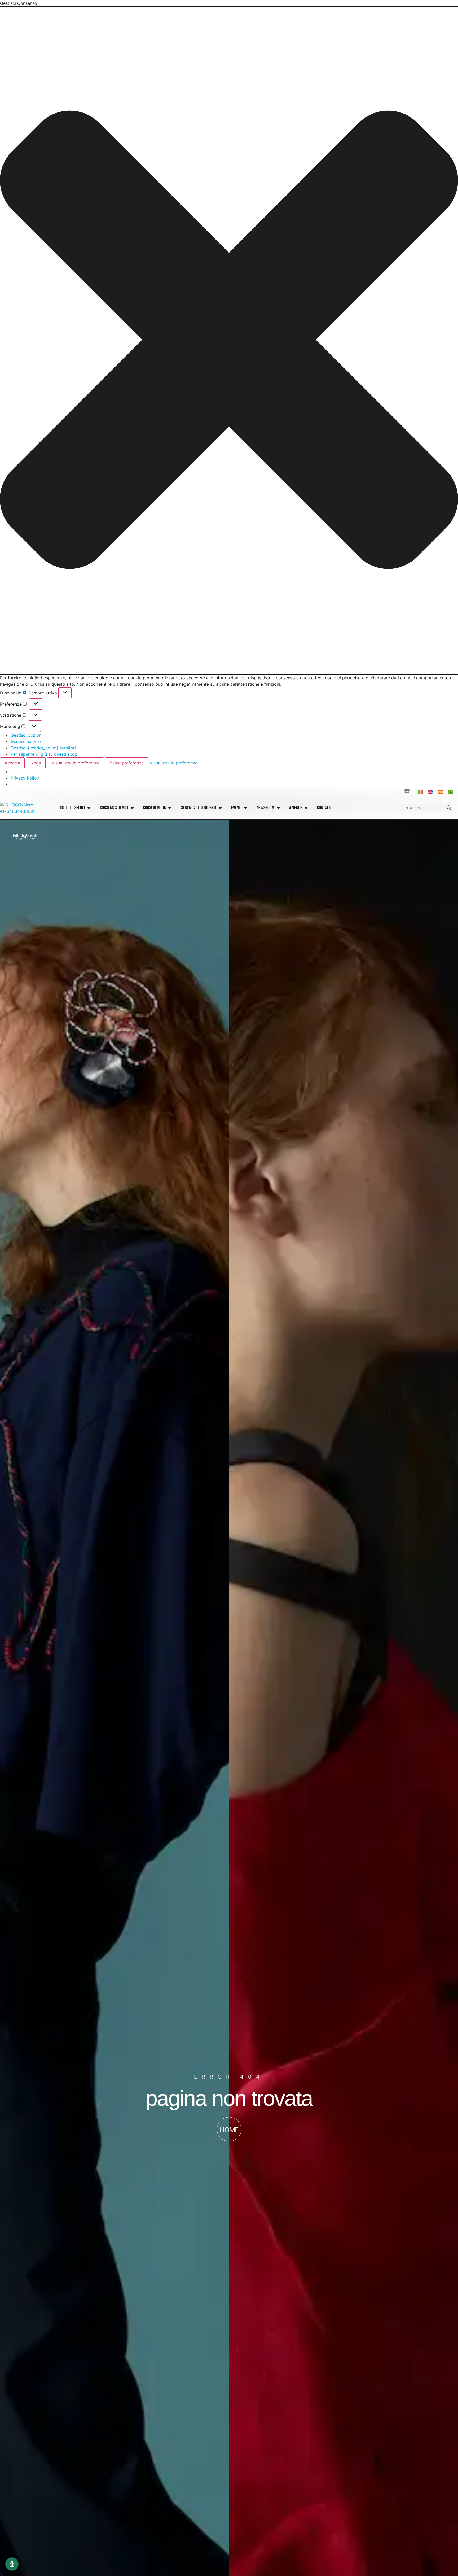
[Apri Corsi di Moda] (170, 808)
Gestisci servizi (26, 741)
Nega (36, 763)
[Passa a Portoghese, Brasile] (451, 792)
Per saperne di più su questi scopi (45, 754)
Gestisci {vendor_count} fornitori (43, 748)
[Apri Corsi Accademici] (132, 808)
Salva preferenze (127, 763)
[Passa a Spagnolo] (441, 792)
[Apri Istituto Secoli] (89, 808)
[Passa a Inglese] (431, 792)
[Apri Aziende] (306, 808)
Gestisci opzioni (27, 735)
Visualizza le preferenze (75, 763)
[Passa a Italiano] (421, 792)
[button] (229, 340)
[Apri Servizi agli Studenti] (220, 808)
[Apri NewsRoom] (278, 808)
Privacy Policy (25, 778)
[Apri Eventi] (246, 808)
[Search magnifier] (449, 808)
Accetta (12, 763)
